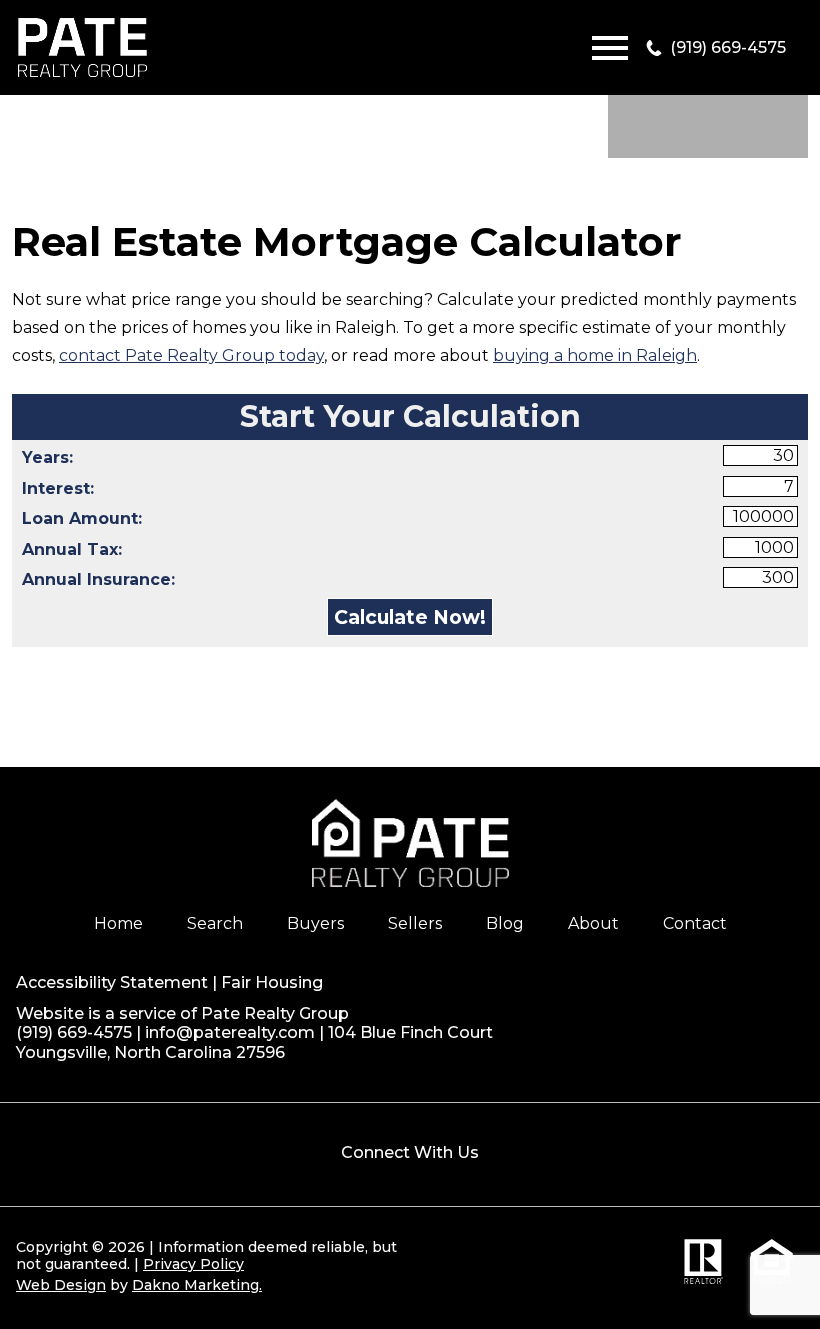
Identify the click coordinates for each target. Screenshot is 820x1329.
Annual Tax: (72, 549)
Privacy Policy (193, 1264)
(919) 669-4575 (74, 1032)
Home (118, 923)
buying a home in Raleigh (595, 355)
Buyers (315, 923)
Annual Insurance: (98, 579)
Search (215, 923)
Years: (47, 457)
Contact (695, 923)
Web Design (61, 1285)
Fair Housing (272, 982)
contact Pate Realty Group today (191, 355)
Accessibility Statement (112, 982)
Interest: (58, 488)
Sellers (415, 923)
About (593, 923)
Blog (505, 923)
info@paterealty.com (230, 1032)
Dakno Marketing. (197, 1285)
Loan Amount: (82, 518)
